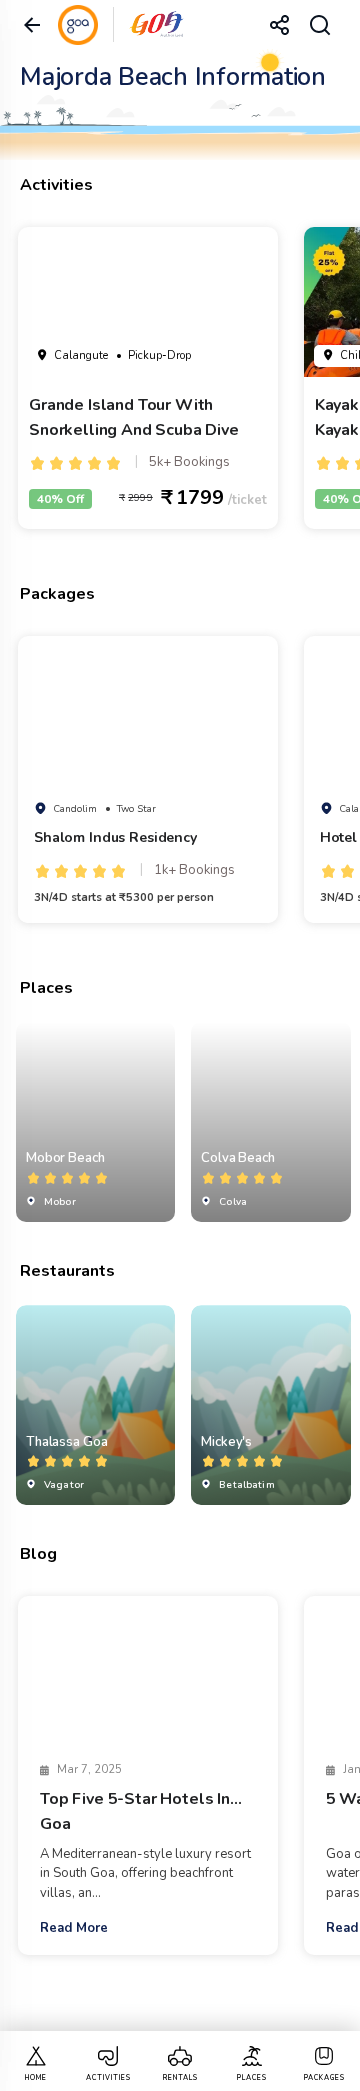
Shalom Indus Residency (115, 837)
